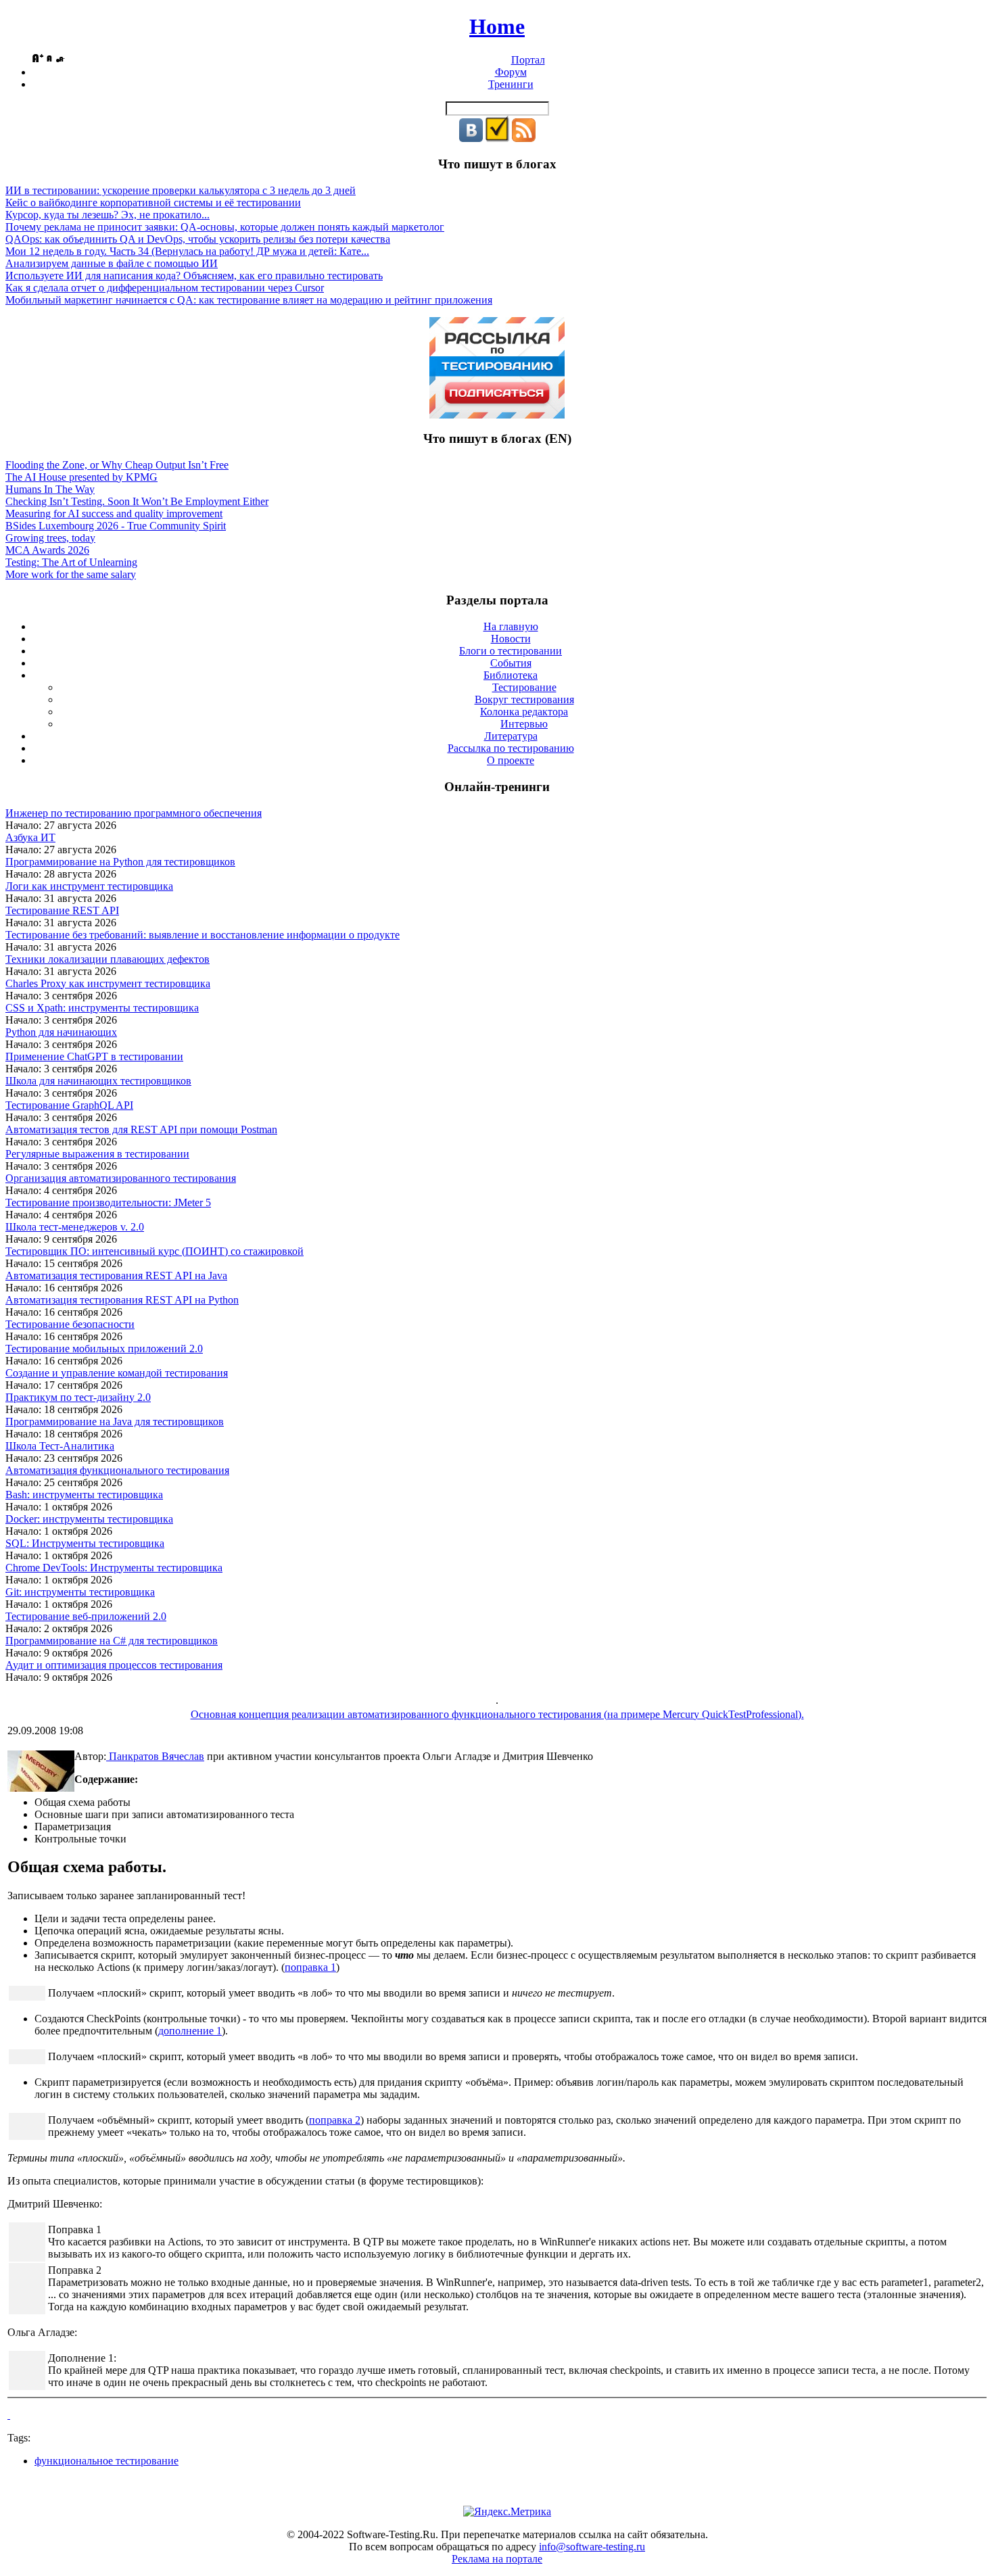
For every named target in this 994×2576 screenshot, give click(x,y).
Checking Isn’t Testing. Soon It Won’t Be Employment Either (137, 501)
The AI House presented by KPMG (81, 477)
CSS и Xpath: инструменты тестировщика (102, 1008)
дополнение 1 (190, 2031)
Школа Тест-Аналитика (60, 1446)
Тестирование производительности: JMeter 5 (108, 1202)
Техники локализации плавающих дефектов (108, 959)
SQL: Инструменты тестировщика (85, 1543)
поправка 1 (310, 1967)
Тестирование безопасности (70, 1324)
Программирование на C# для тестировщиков (112, 1641)
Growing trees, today (50, 538)
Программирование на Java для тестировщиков (115, 1422)
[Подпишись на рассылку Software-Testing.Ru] (497, 138)
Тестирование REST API (62, 910)
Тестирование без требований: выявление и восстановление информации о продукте (203, 935)
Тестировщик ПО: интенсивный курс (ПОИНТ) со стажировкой (155, 1251)
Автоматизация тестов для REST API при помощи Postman (141, 1129)
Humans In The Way (50, 489)
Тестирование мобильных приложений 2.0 (104, 1349)
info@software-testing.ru (592, 2547)
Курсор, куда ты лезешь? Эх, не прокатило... (108, 215)
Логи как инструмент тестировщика (89, 886)
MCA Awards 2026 (47, 550)
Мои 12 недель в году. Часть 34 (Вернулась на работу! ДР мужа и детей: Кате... (187, 251)
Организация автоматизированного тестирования (121, 1178)
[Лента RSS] (524, 138)
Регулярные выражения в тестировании (97, 1154)
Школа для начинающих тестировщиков (98, 1081)
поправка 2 (335, 2120)
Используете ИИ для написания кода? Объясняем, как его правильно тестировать (194, 276)
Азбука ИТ (30, 837)
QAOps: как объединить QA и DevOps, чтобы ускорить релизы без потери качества (198, 239)
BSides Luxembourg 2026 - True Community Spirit (116, 526)
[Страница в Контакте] (471, 138)
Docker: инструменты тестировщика (89, 1519)
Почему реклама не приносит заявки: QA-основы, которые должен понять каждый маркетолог (225, 227)
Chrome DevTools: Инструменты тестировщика (114, 1568)
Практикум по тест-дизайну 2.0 (78, 1397)
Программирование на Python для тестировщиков (120, 862)
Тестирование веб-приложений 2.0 (86, 1616)
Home (497, 26)
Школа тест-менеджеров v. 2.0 (75, 1227)
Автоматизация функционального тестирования (117, 1470)
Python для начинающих (61, 1032)
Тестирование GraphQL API (69, 1105)
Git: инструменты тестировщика (80, 1592)
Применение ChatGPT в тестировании (94, 1056)
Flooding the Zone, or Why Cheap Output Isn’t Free (117, 465)
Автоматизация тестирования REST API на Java (116, 1275)
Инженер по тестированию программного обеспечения (134, 813)
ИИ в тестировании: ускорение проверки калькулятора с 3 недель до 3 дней (181, 190)
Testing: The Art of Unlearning (71, 562)
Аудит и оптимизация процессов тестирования (114, 1665)
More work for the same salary (71, 574)
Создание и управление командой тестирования (117, 1373)
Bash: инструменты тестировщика (84, 1495)
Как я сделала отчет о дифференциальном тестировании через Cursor (165, 288)
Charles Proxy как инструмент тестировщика (108, 983)
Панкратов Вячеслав (155, 1756)
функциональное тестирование (106, 2461)
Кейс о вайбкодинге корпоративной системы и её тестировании (153, 202)
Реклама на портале (497, 2559)
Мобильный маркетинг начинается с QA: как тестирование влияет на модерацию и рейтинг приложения (249, 300)
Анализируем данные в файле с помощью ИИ (112, 263)
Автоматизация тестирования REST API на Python (122, 1300)
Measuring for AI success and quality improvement (114, 514)
